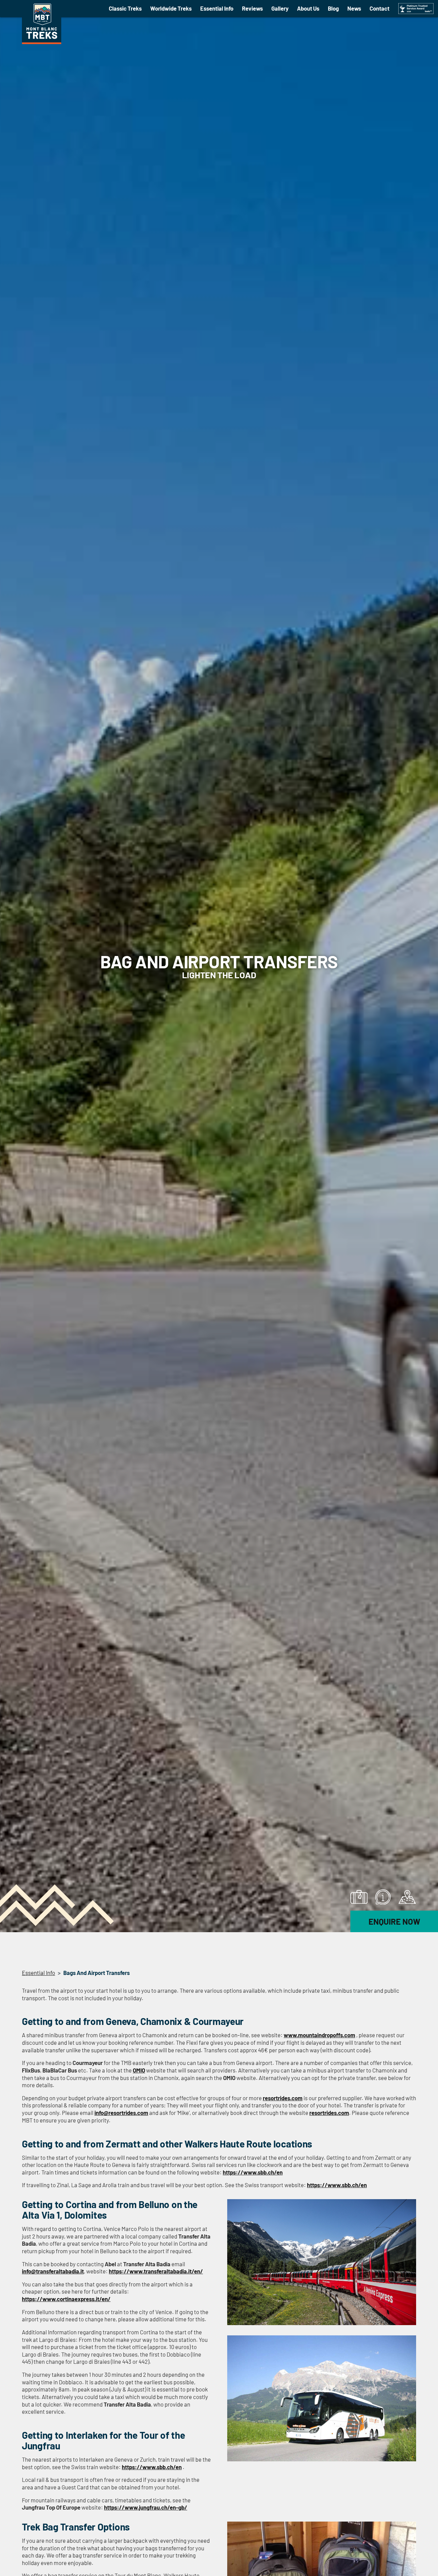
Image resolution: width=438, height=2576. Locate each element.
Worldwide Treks (171, 8)
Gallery (280, 8)
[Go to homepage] (42, 42)
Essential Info (217, 8)
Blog (333, 8)
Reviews (252, 8)
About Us (308, 8)
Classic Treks (125, 8)
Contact (379, 8)
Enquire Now (394, 1921)
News (354, 8)
